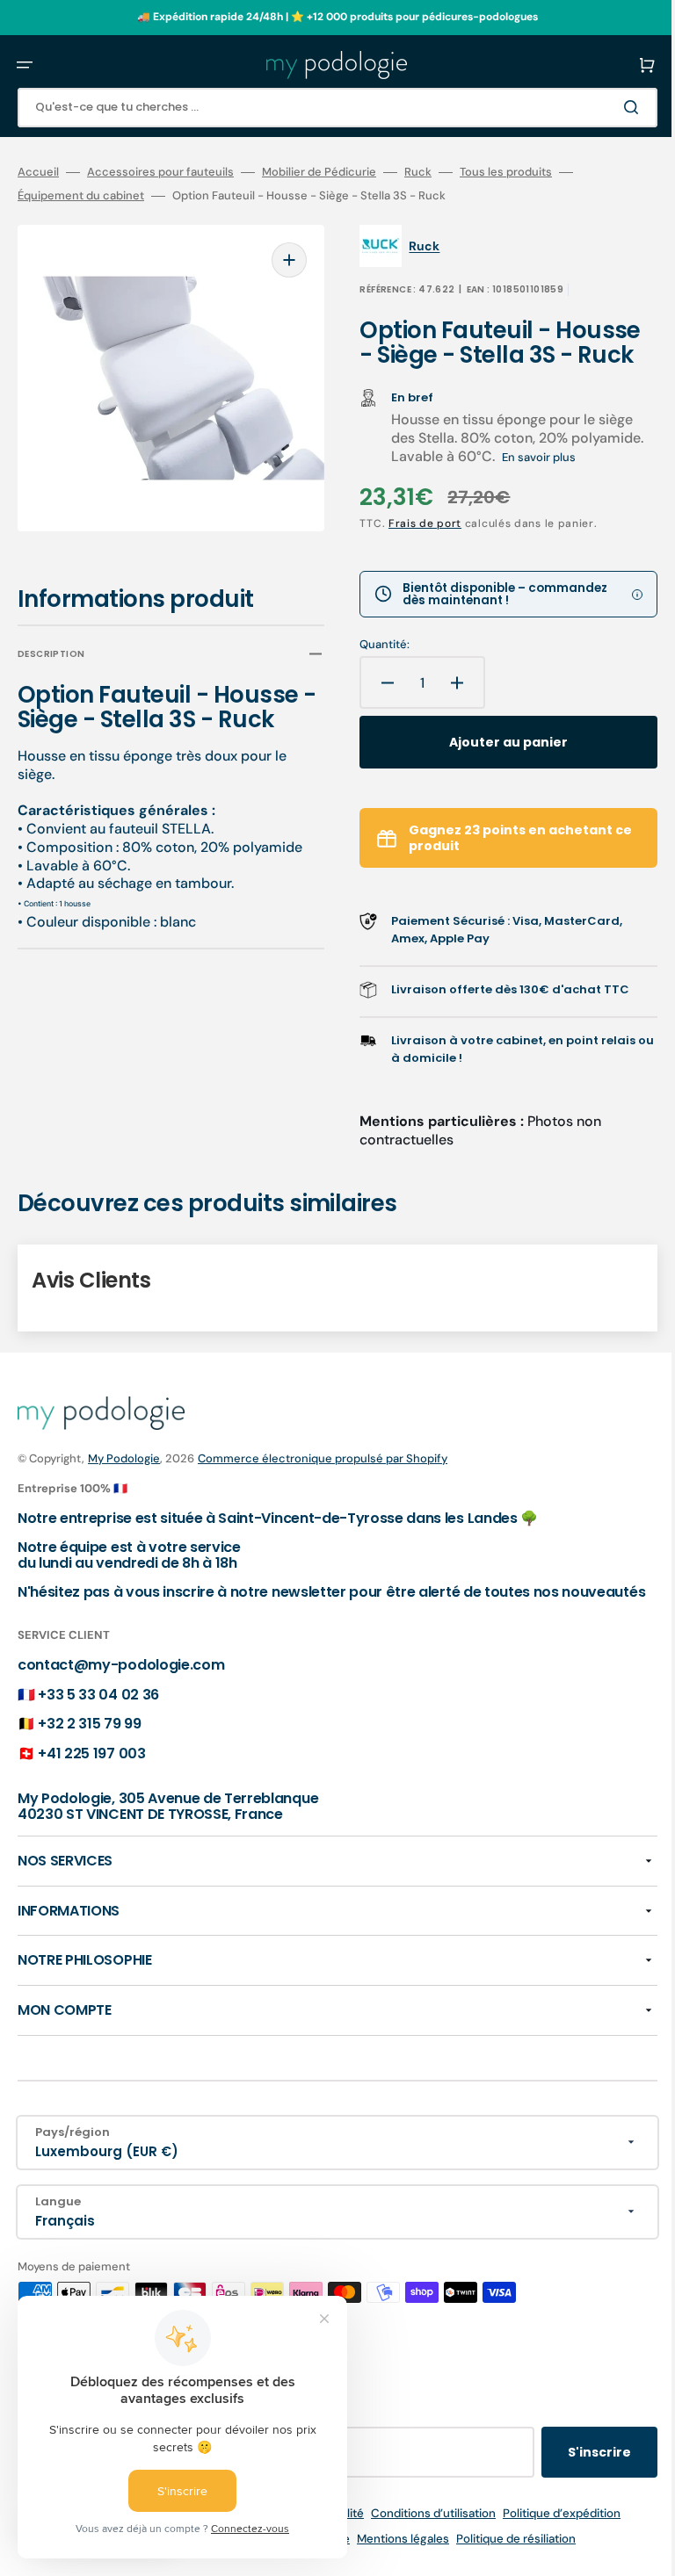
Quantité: (372, 664)
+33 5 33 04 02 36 (98, 1729)
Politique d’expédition (548, 2548)
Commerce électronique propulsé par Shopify (323, 1478)
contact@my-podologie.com (121, 1700)
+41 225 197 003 (91, 1788)
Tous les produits (506, 172)
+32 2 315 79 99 (89, 1759)
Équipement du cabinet (81, 196)
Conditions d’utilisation (420, 2548)
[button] (25, 65)
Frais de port (413, 543)
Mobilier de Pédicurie (319, 172)
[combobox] (324, 108)
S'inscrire (573, 2487)
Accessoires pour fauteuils (160, 172)
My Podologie (124, 1478)
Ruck (418, 172)
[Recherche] (608, 107)
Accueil (38, 172)
